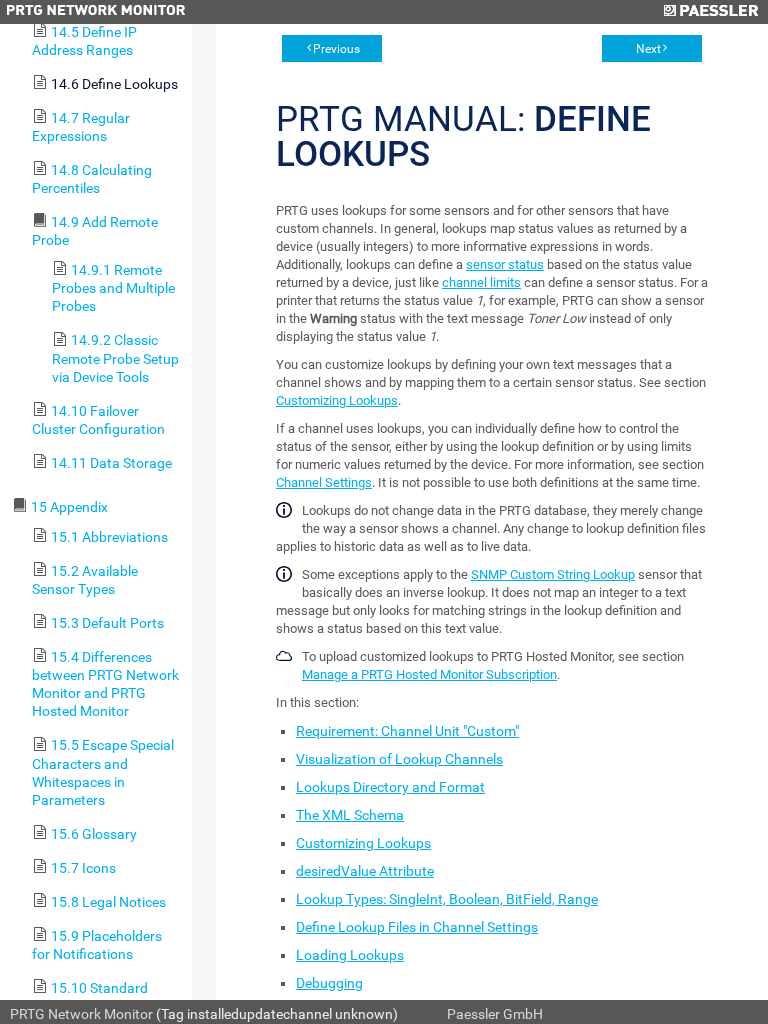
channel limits (481, 282)
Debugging (329, 983)
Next (648, 49)
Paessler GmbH (495, 1014)
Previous (336, 49)
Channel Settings (324, 482)
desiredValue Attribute (365, 871)
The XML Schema (350, 815)
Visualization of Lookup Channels (399, 759)
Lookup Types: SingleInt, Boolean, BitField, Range (447, 899)
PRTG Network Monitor (81, 1014)
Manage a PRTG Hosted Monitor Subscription (429, 674)
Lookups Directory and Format (390, 787)
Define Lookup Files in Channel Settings (417, 927)
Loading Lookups (350, 955)
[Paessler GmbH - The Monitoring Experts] (710, 12)
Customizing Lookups (337, 400)
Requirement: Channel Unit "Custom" (407, 731)
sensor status (505, 264)
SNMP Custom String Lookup (553, 574)
